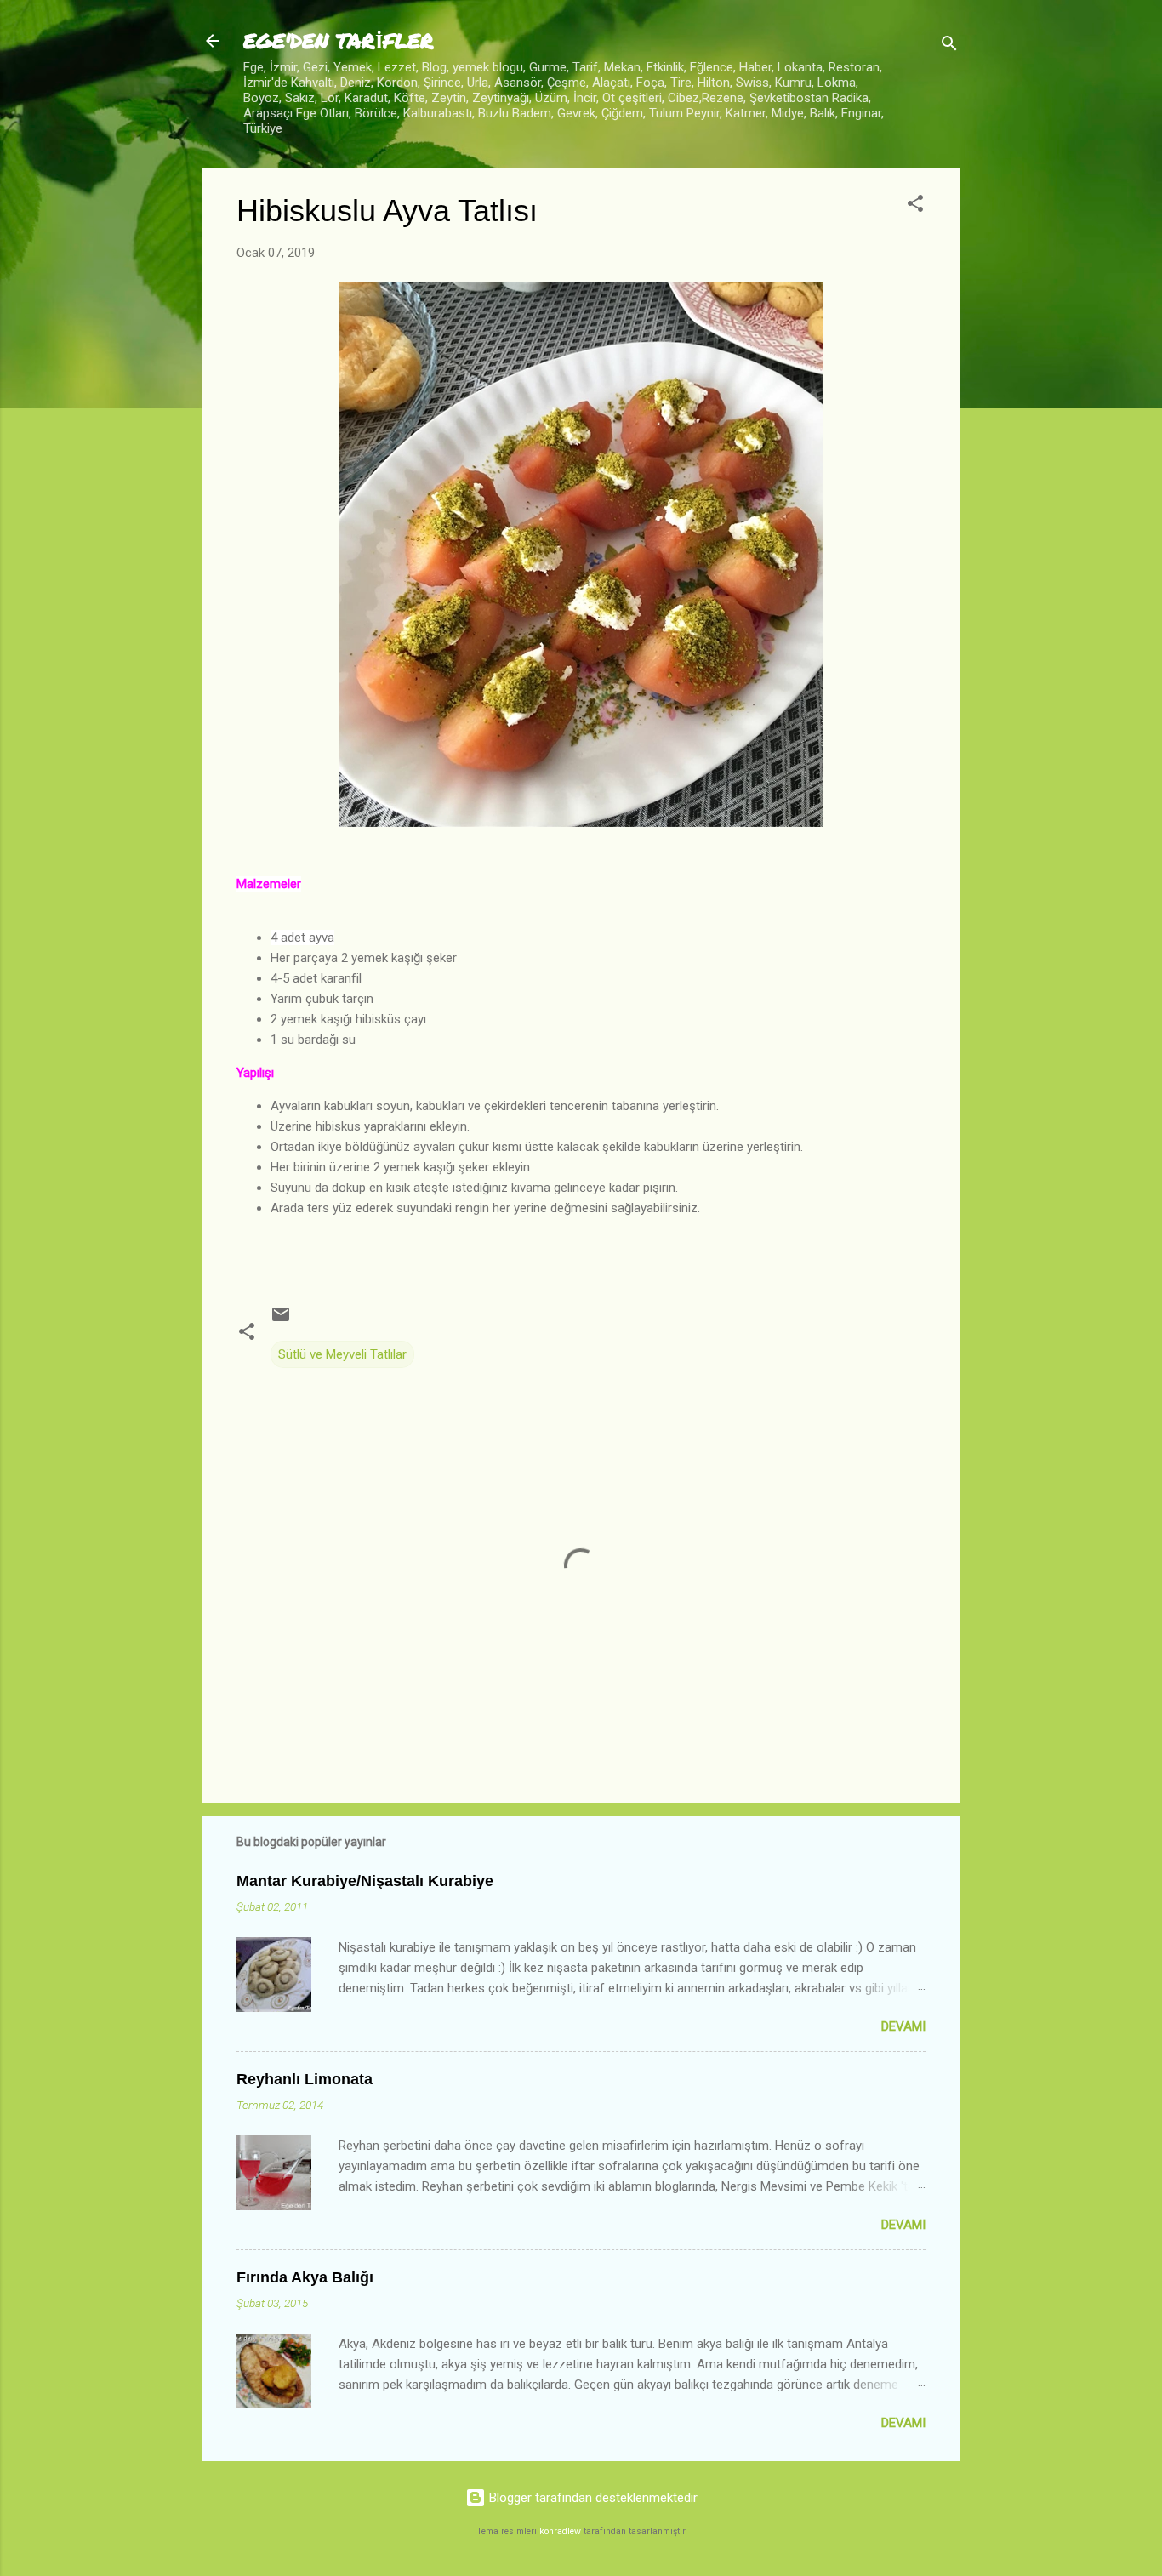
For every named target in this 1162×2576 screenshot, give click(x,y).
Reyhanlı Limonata (305, 2079)
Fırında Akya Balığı (305, 2277)
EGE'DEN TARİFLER (339, 40)
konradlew (560, 2531)
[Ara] (949, 46)
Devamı (903, 2026)
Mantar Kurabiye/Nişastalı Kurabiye (365, 1881)
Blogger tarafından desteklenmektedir (592, 2498)
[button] (915, 206)
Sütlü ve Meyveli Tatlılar (342, 1354)
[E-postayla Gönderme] (281, 1320)
